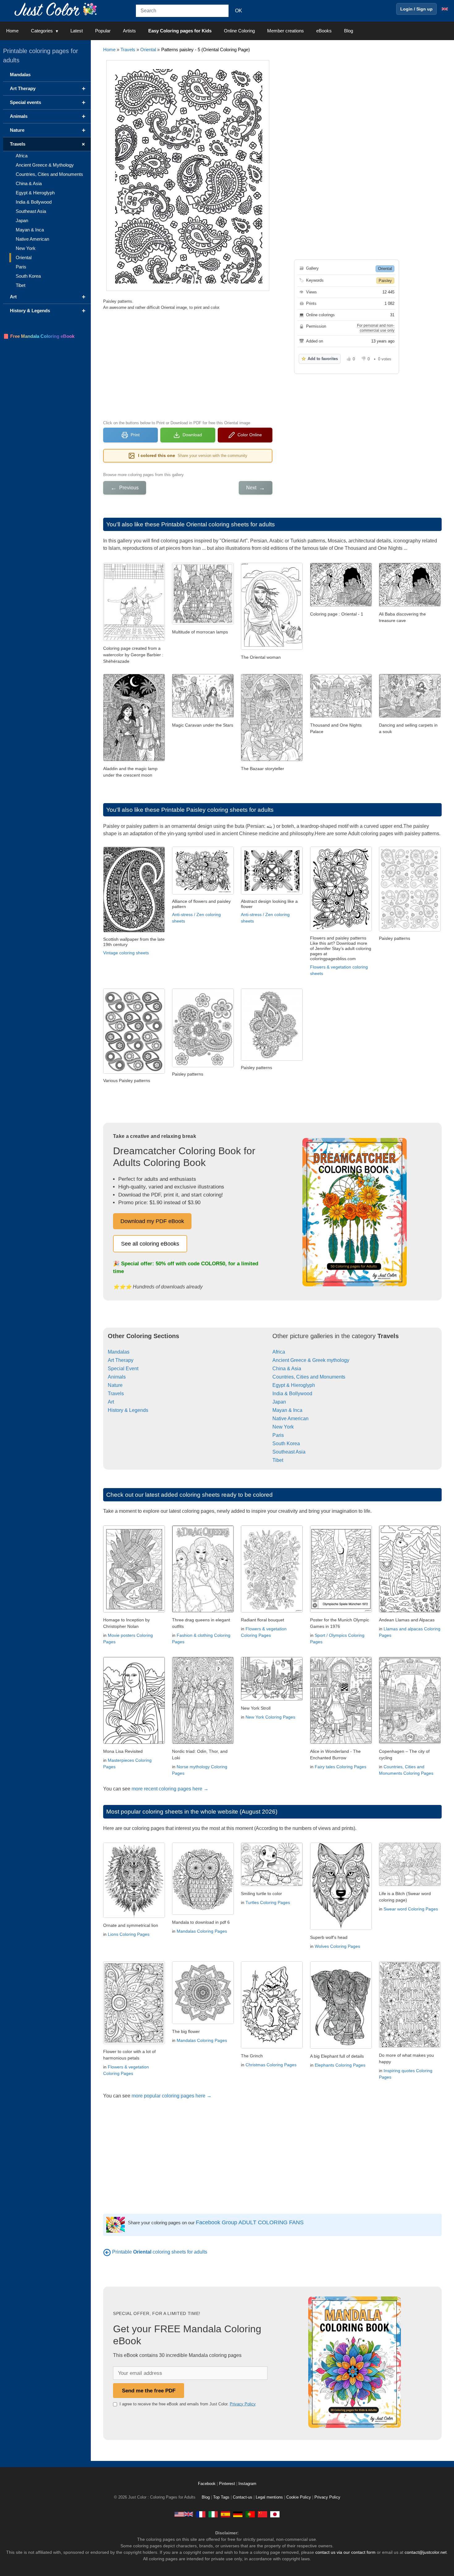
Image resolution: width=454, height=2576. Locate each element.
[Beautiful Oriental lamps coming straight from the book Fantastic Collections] (203, 623)
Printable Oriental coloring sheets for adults (218, 524)
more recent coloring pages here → (170, 1789)
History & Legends (128, 1410)
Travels (128, 50)
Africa (279, 1352)
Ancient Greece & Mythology (45, 165)
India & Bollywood (292, 1394)
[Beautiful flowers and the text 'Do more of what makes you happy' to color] (410, 2046)
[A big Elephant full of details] (341, 2047)
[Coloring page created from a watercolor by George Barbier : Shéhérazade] (134, 639)
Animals (117, 1377)
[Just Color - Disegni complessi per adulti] (213, 2514)
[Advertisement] (188, 364)
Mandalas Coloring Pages (202, 1931)
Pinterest (228, 2484)
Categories (42, 31)
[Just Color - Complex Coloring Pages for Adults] (184, 2514)
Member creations (286, 31)
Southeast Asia (289, 1452)
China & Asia (287, 1369)
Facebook (207, 2484)
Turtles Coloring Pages (268, 1902)
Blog (349, 31)
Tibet (278, 1460)
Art (111, 1402)
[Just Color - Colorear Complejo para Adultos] (225, 2514)
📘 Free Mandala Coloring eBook (39, 336)
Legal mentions (269, 2497)
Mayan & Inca (287, 1410)
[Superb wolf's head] (341, 1928)
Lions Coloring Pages (129, 1934)
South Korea (286, 1444)
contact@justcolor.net (426, 2552)
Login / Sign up (416, 9)
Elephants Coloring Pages (340, 2065)
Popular (103, 31)
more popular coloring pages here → (172, 2096)
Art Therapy (121, 1360)
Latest (77, 31)
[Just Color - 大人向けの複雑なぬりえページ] (275, 2514)
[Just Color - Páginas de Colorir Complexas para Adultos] (250, 2514)
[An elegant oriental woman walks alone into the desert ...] (272, 648)
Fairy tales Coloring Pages (340, 1767)
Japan (279, 1402)
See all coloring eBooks (150, 1244)
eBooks (324, 31)
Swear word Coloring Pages (411, 1909)
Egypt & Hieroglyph (294, 1385)
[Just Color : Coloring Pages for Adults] (57, 9)
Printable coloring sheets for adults (160, 2252)
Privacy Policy (243, 2404)
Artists (129, 31)
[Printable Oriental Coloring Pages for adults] (107, 2252)
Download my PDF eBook (152, 1221)
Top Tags (221, 2497)
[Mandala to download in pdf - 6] (203, 1913)
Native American (290, 1419)
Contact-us (243, 2497)
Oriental (148, 50)
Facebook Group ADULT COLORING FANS (250, 2222)
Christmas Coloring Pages (271, 2065)
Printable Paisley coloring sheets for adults (217, 810)
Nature (115, 1385)
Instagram (247, 2484)
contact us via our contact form (345, 2552)
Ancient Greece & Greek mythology (311, 1360)
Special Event (123, 1369)
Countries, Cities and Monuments (309, 1377)
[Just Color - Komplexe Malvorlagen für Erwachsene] (238, 2514)
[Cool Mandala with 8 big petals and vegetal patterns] (203, 2022)
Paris (278, 1435)
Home (12, 31)
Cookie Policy (299, 2497)
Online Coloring (239, 31)
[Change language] (445, 9)
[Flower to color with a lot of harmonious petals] (134, 2042)
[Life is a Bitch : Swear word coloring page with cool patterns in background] (410, 1884)
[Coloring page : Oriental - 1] (341, 605)
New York (283, 1427)
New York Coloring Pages (270, 1717)
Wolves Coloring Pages (337, 1946)
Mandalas (119, 1352)
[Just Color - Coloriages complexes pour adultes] (201, 2514)
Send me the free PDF (149, 2391)
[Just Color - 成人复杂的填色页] (263, 2514)
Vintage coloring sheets (126, 953)
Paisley (385, 281)
